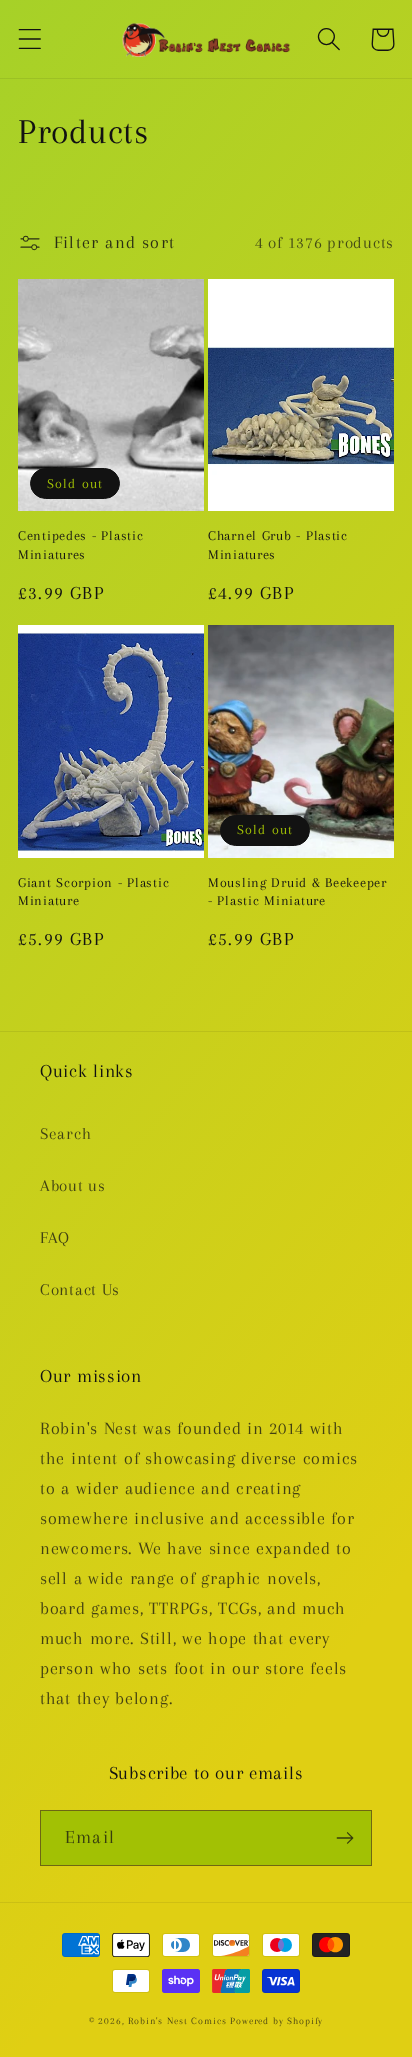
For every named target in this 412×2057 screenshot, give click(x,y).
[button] (30, 39)
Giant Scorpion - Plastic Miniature (93, 892)
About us (73, 1185)
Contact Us (80, 1289)
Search (65, 1133)
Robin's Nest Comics (177, 2020)
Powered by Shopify (276, 2020)
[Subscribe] (344, 1838)
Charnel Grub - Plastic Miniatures (278, 545)
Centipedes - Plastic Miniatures (80, 545)
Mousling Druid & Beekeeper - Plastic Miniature (297, 892)
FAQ (55, 1237)
